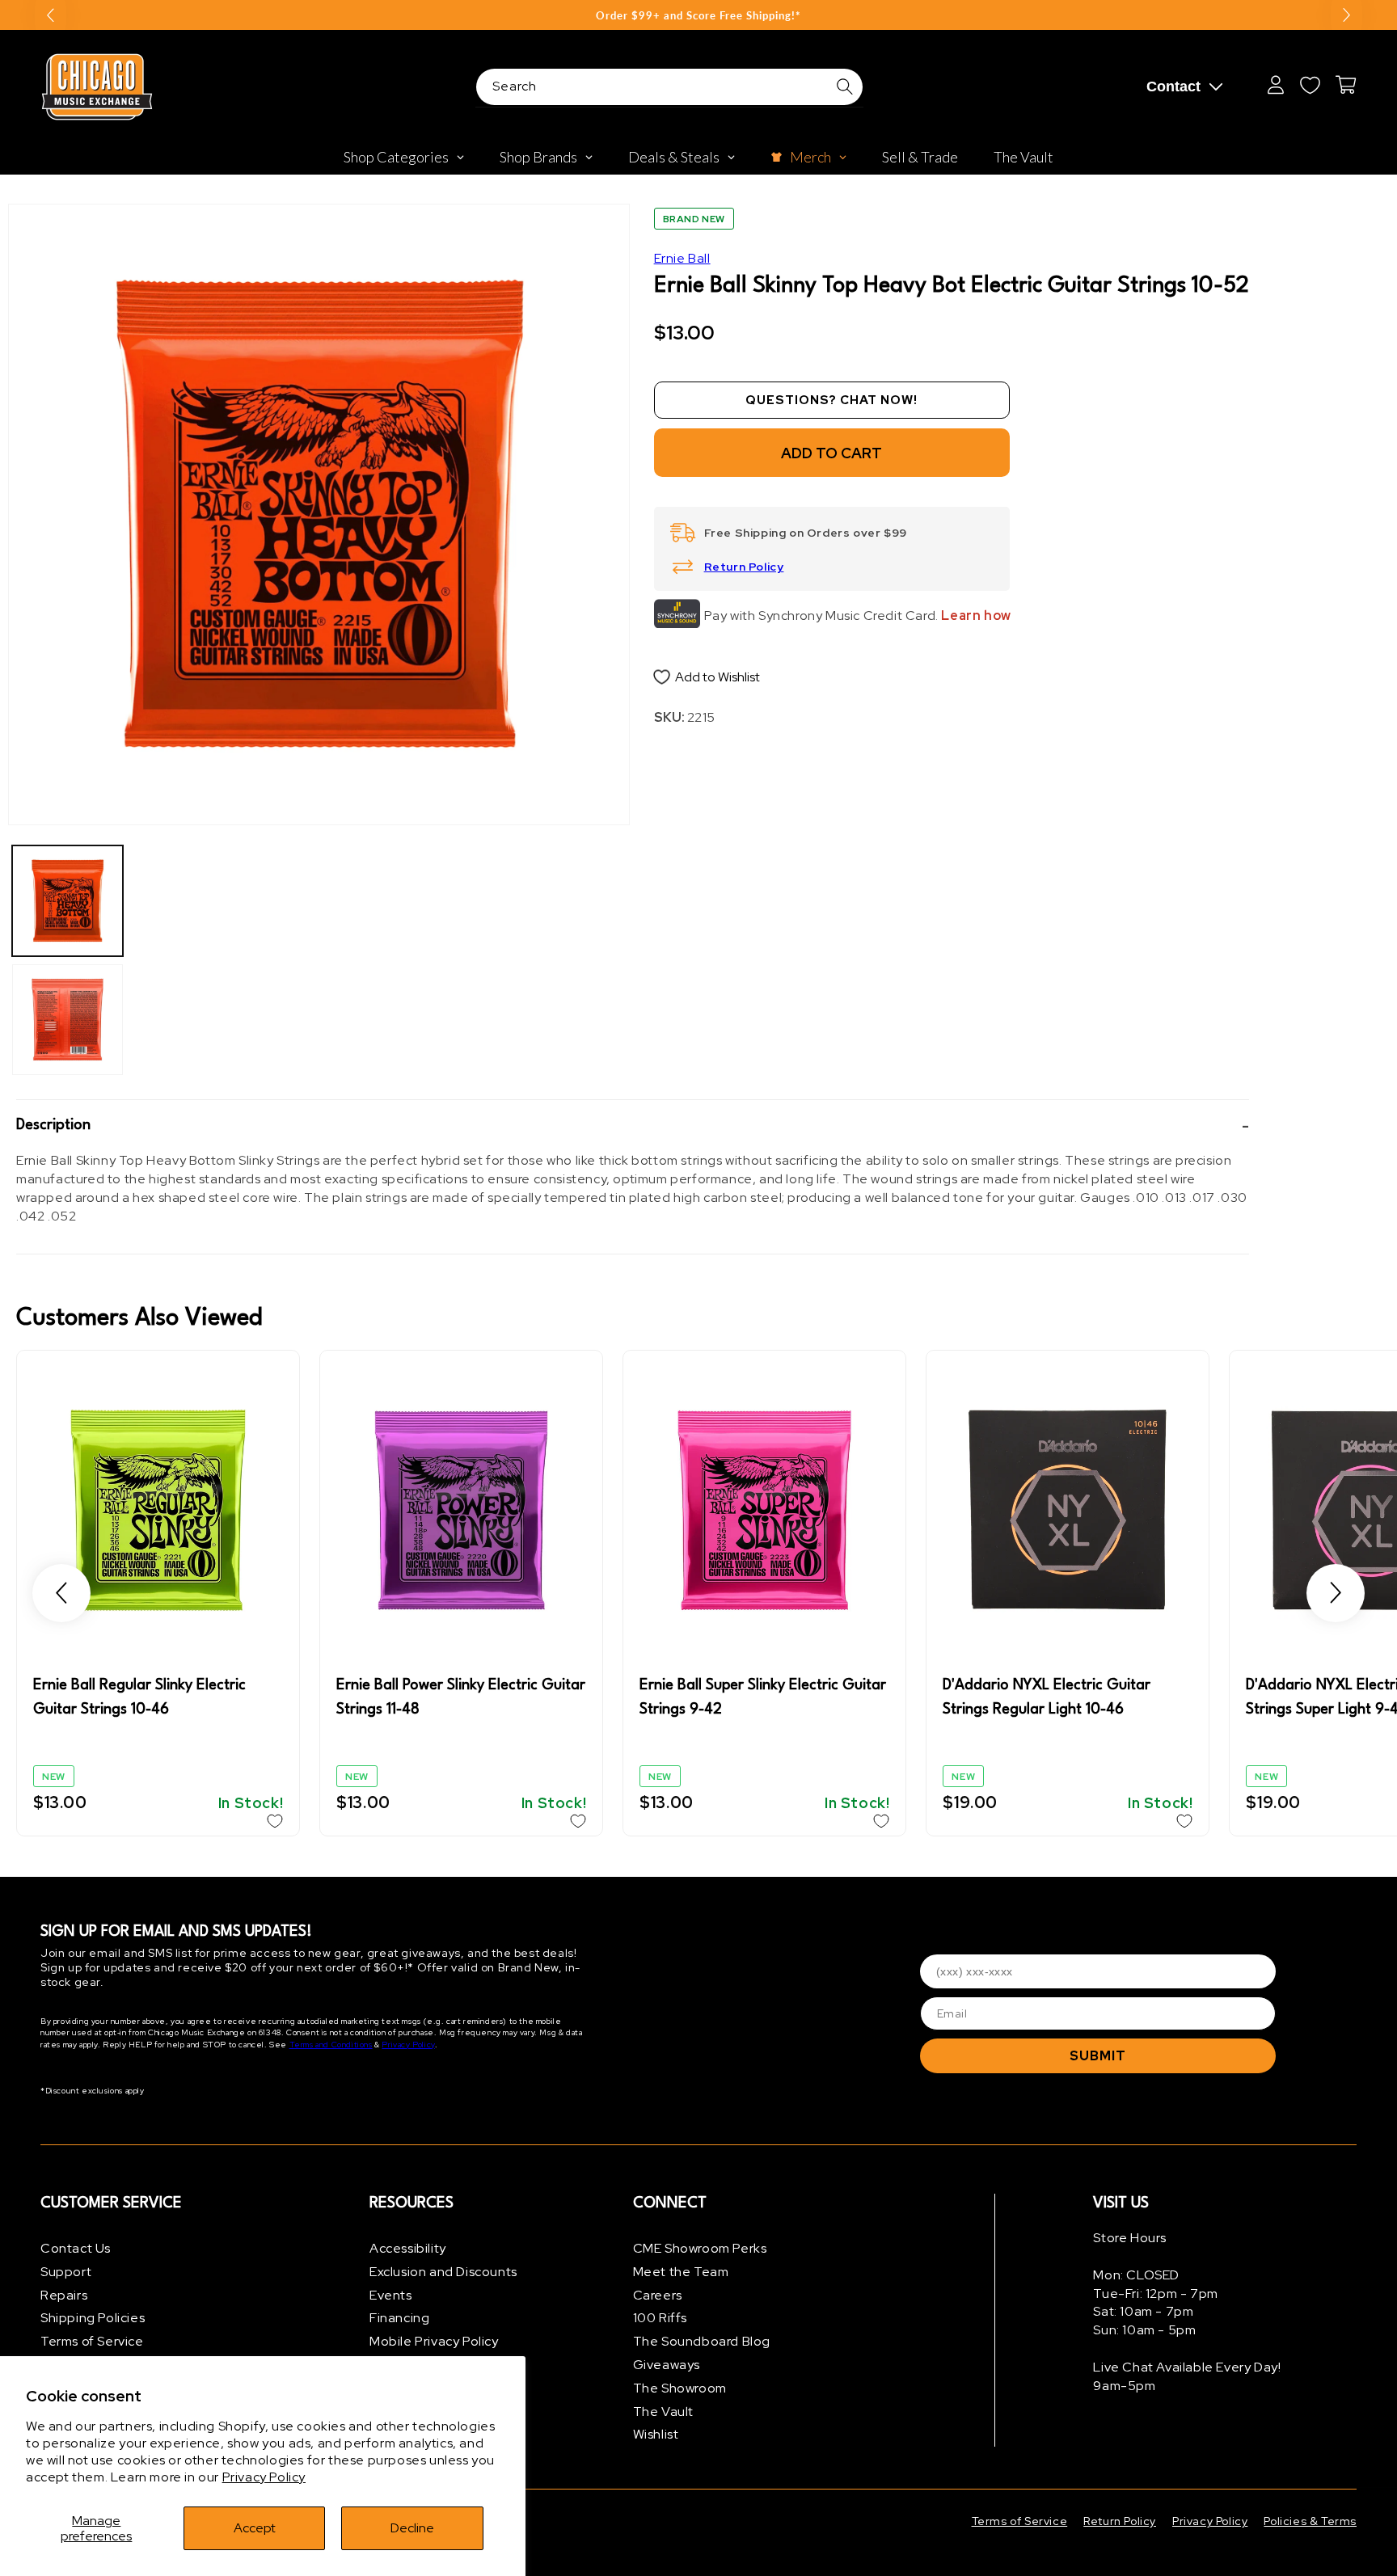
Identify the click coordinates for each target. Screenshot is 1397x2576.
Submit (1098, 2055)
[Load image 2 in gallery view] (68, 1020)
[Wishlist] (1310, 85)
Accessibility (408, 2248)
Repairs (64, 2295)
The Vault (663, 2412)
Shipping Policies (93, 2318)
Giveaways (667, 2365)
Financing (399, 2318)
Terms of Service (92, 2341)
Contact (1173, 86)
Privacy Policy (264, 2477)
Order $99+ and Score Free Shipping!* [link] (698, 15)
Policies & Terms (1310, 2521)
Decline (412, 2528)
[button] (633, 1126)
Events (391, 2295)
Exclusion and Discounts (443, 2272)
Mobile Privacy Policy (434, 2341)
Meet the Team (681, 2272)
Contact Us (76, 2248)
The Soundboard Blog (702, 2341)
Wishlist (656, 2434)
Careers (658, 2295)
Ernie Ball (682, 258)
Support (66, 2272)
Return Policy (744, 567)
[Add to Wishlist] (275, 1821)
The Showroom (680, 2388)
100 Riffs (660, 2318)
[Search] (845, 86)
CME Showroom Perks (700, 2248)
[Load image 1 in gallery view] (68, 901)
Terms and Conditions (331, 2045)
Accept (255, 2528)
